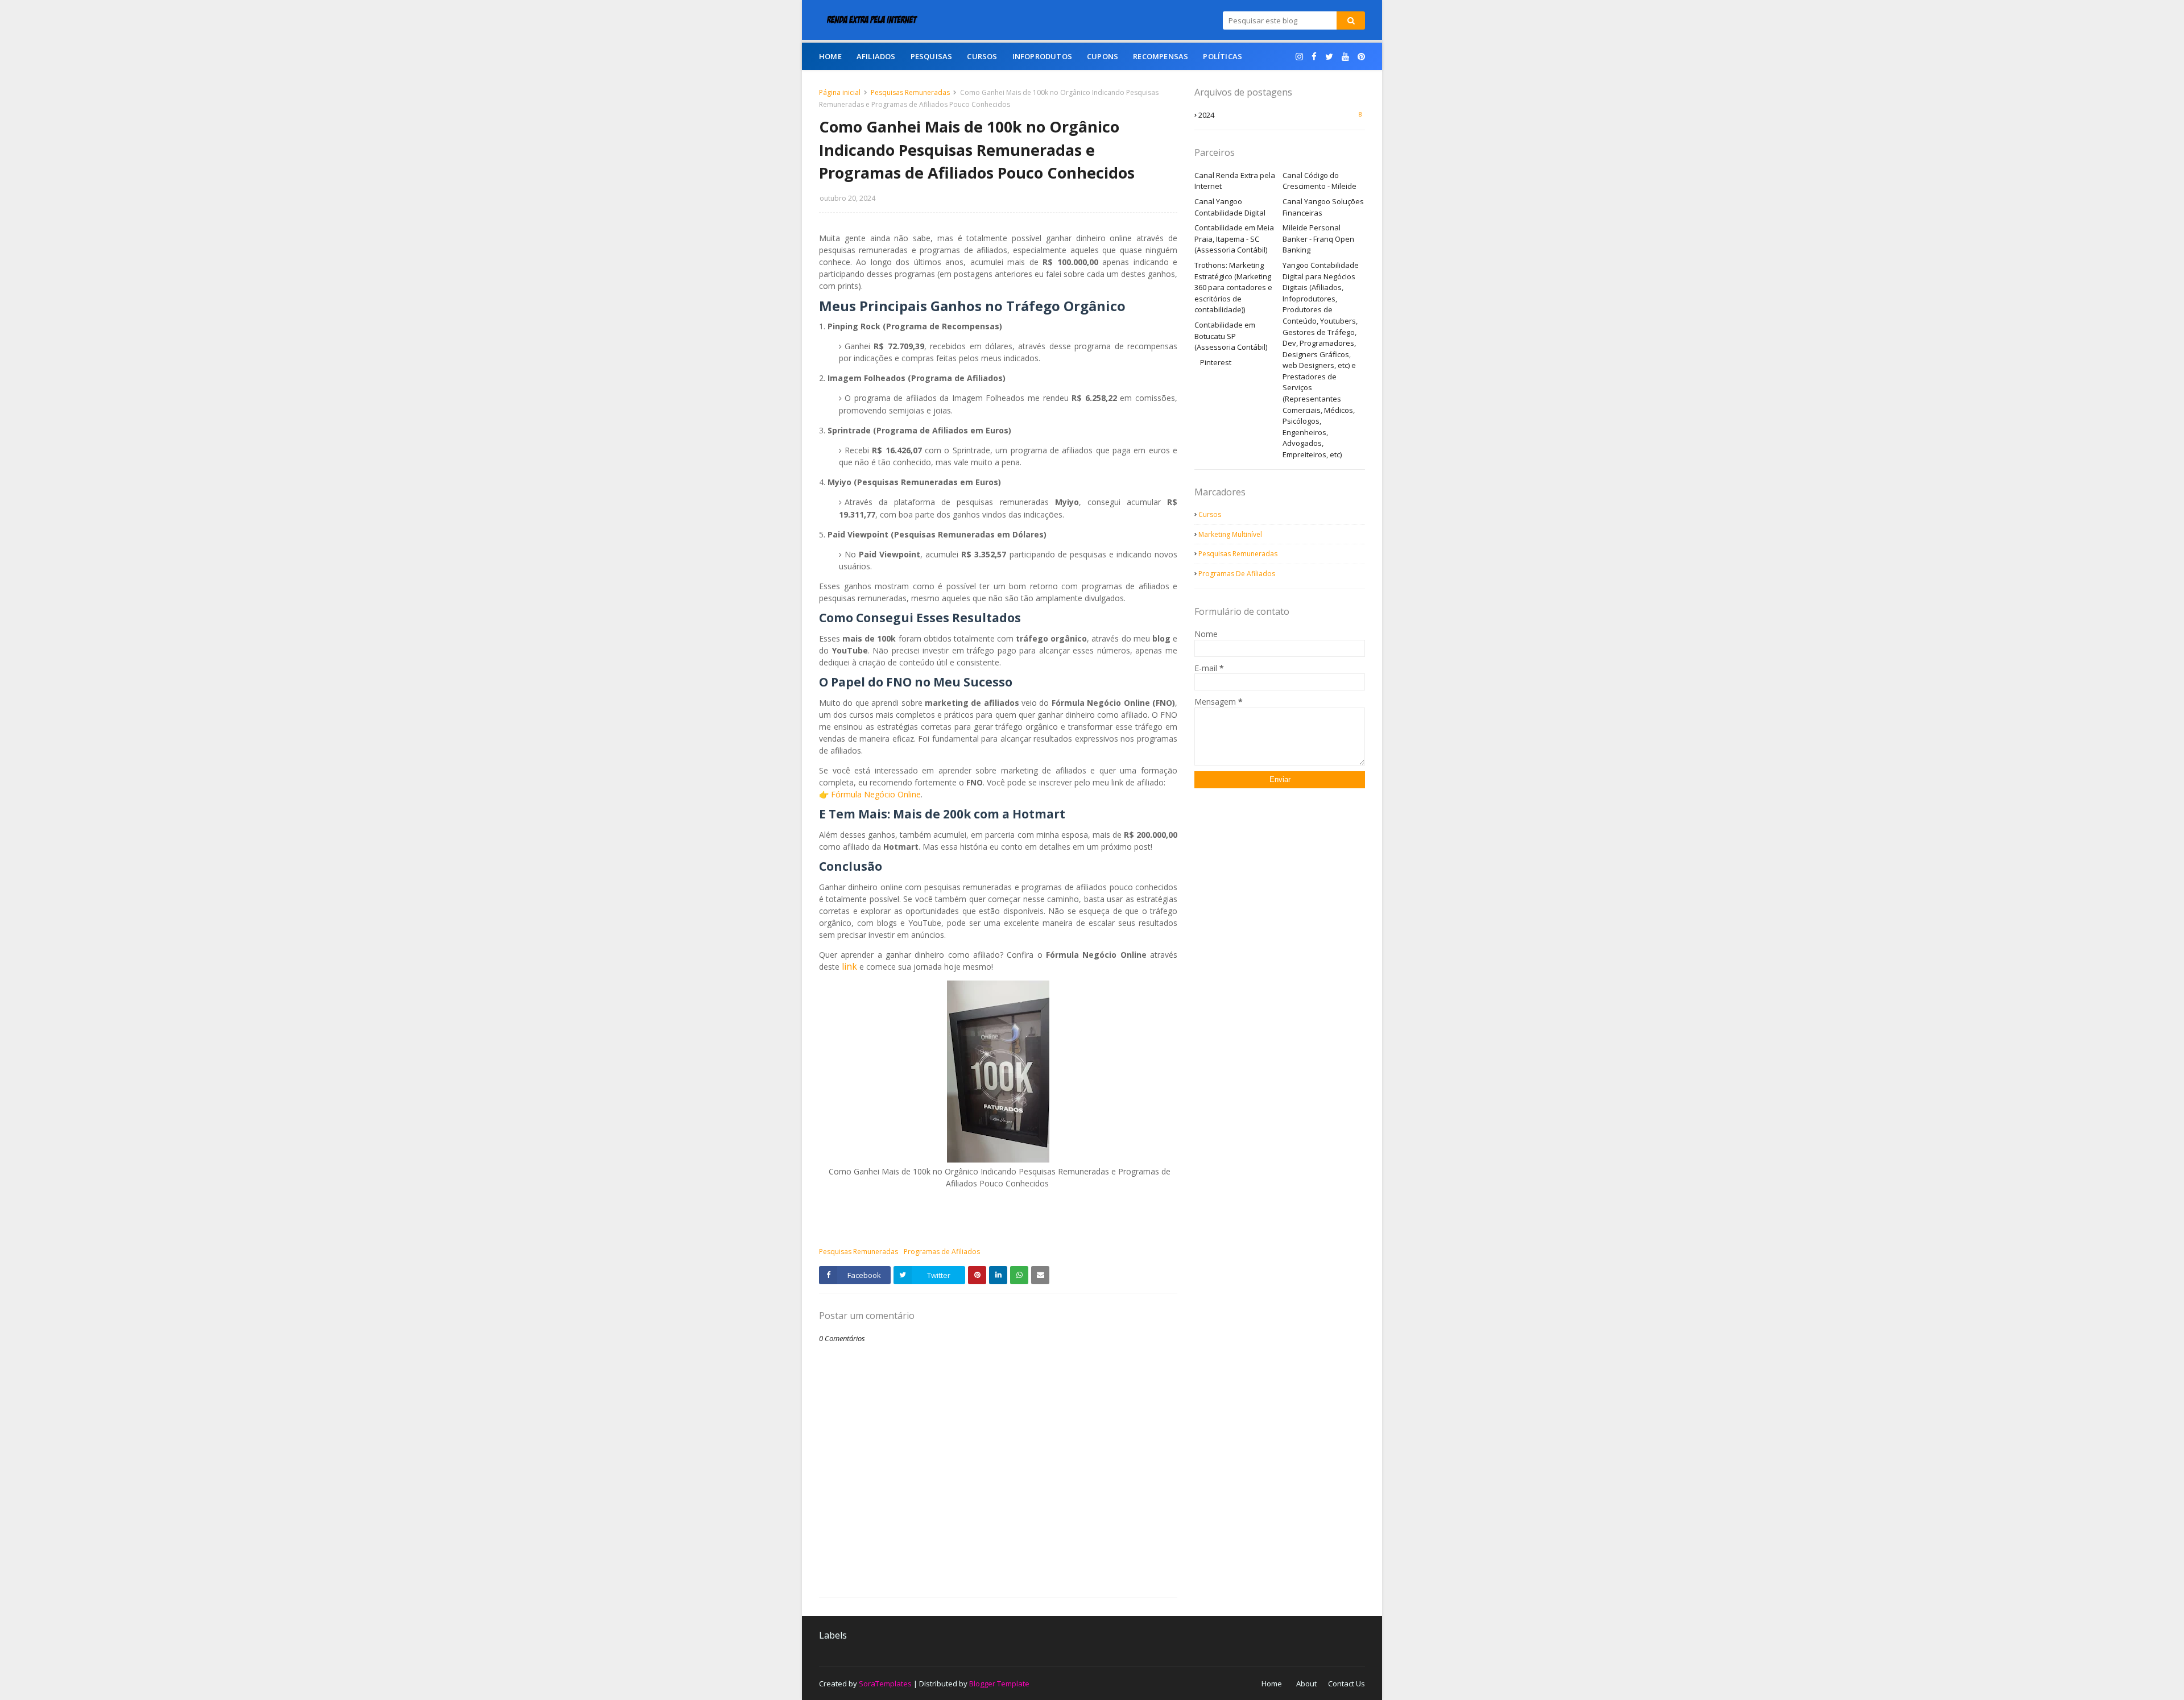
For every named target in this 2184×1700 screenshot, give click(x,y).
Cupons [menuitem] (1103, 56)
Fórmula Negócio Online (876, 794)
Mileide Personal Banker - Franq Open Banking (1318, 239)
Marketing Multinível (1230, 534)
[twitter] (1329, 57)
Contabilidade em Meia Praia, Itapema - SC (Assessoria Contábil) (1234, 239)
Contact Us (1347, 1684)
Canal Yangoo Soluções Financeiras (1323, 207)
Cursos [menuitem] (982, 56)
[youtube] (1345, 57)
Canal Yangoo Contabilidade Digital (1230, 207)
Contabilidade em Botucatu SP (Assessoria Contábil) (1231, 336)
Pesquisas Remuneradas (910, 92)
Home (1272, 1684)
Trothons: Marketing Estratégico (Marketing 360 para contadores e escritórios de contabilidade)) (1233, 287)
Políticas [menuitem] (1223, 56)
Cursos (1210, 514)
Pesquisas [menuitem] (932, 56)
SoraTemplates (885, 1684)
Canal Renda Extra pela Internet (1235, 181)
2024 (1280, 115)
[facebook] (1314, 57)
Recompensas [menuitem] (1161, 56)
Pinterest (1216, 362)
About (1306, 1684)
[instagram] (1299, 57)
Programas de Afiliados (942, 1252)
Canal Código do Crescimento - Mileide (1319, 181)
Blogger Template (999, 1684)
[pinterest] (1360, 57)
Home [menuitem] (830, 56)
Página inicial (840, 92)
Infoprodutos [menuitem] (1042, 56)
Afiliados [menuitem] (876, 56)
